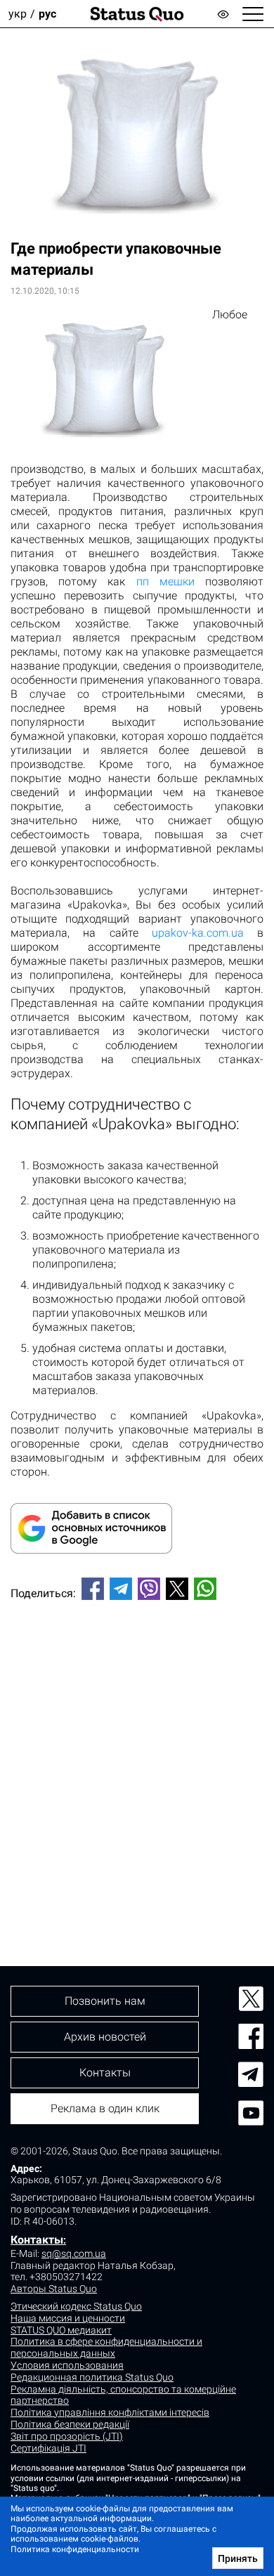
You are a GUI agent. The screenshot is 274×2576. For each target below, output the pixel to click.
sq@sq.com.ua (74, 2253)
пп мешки (165, 581)
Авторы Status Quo (54, 2289)
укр (18, 14)
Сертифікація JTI (48, 2448)
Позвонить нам (105, 2001)
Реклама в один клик (105, 2108)
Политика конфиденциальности (75, 2549)
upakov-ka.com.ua (198, 933)
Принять (238, 2558)
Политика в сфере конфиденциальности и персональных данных (106, 2347)
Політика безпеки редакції (70, 2424)
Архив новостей (105, 2037)
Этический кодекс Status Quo (76, 2306)
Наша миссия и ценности (68, 2318)
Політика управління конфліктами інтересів (110, 2412)
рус (47, 14)
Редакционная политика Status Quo (92, 2377)
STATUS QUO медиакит (61, 2330)
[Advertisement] (137, 1759)
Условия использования (67, 2365)
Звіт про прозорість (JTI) (67, 2436)
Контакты (37, 2240)
